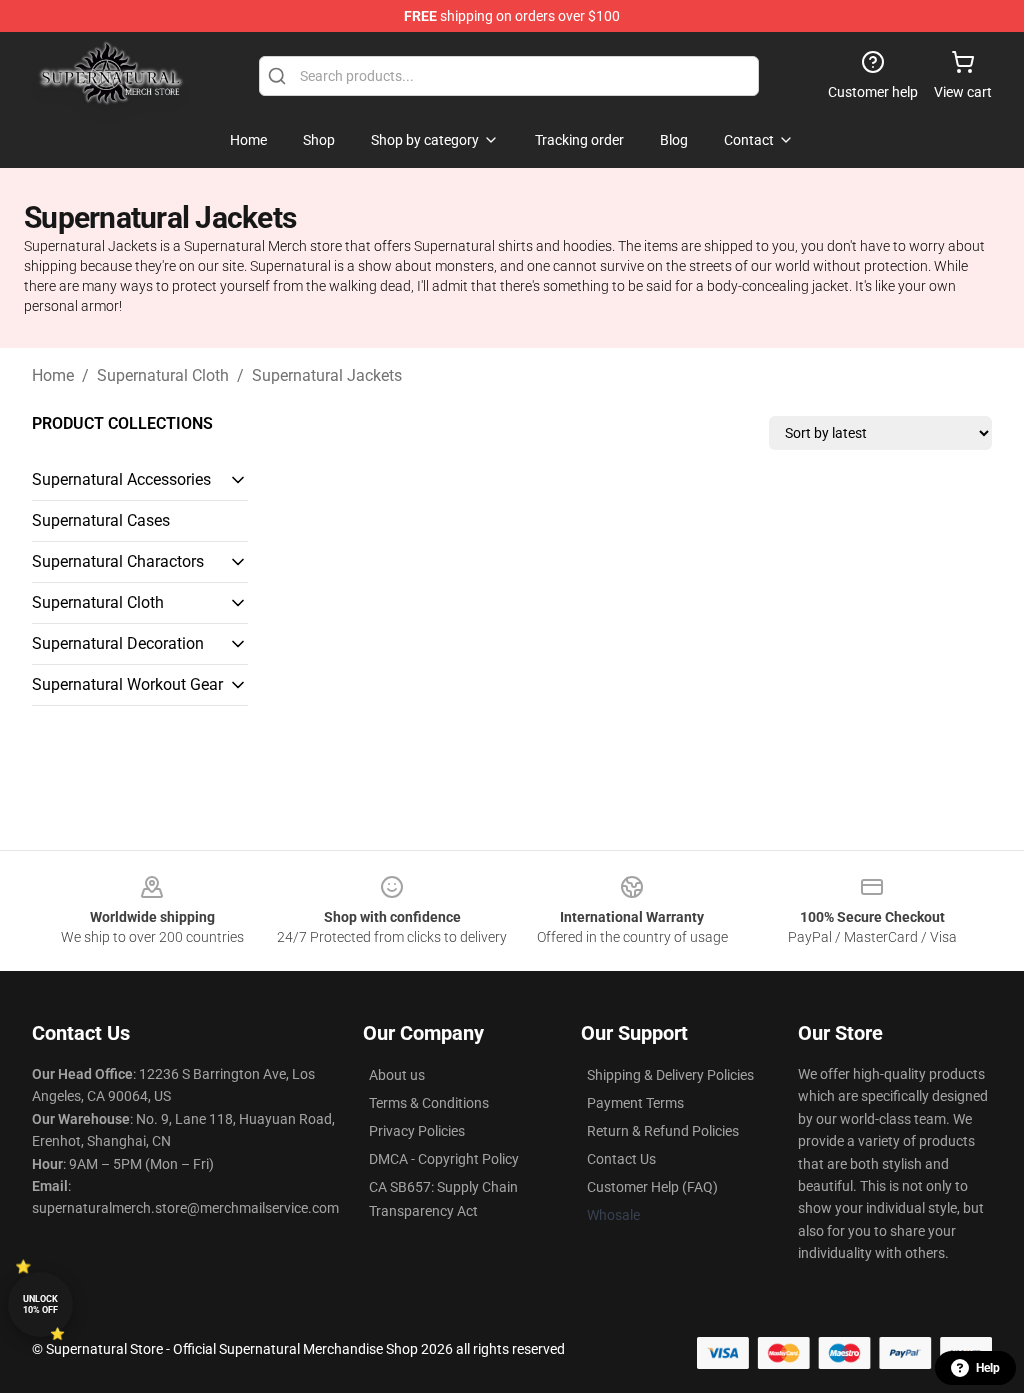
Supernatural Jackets (327, 375)
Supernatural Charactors (118, 561)
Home (53, 375)
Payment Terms (635, 1103)
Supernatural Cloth (163, 375)
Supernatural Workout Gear (127, 684)
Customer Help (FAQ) (652, 1187)
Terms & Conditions (429, 1103)
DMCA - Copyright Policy (444, 1159)
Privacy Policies (417, 1131)
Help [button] (988, 1368)
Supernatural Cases (101, 520)
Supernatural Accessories (121, 479)
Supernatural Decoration (118, 643)
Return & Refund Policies (663, 1131)
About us (397, 1075)
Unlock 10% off (40, 1304)
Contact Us (621, 1159)
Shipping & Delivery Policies (670, 1075)
